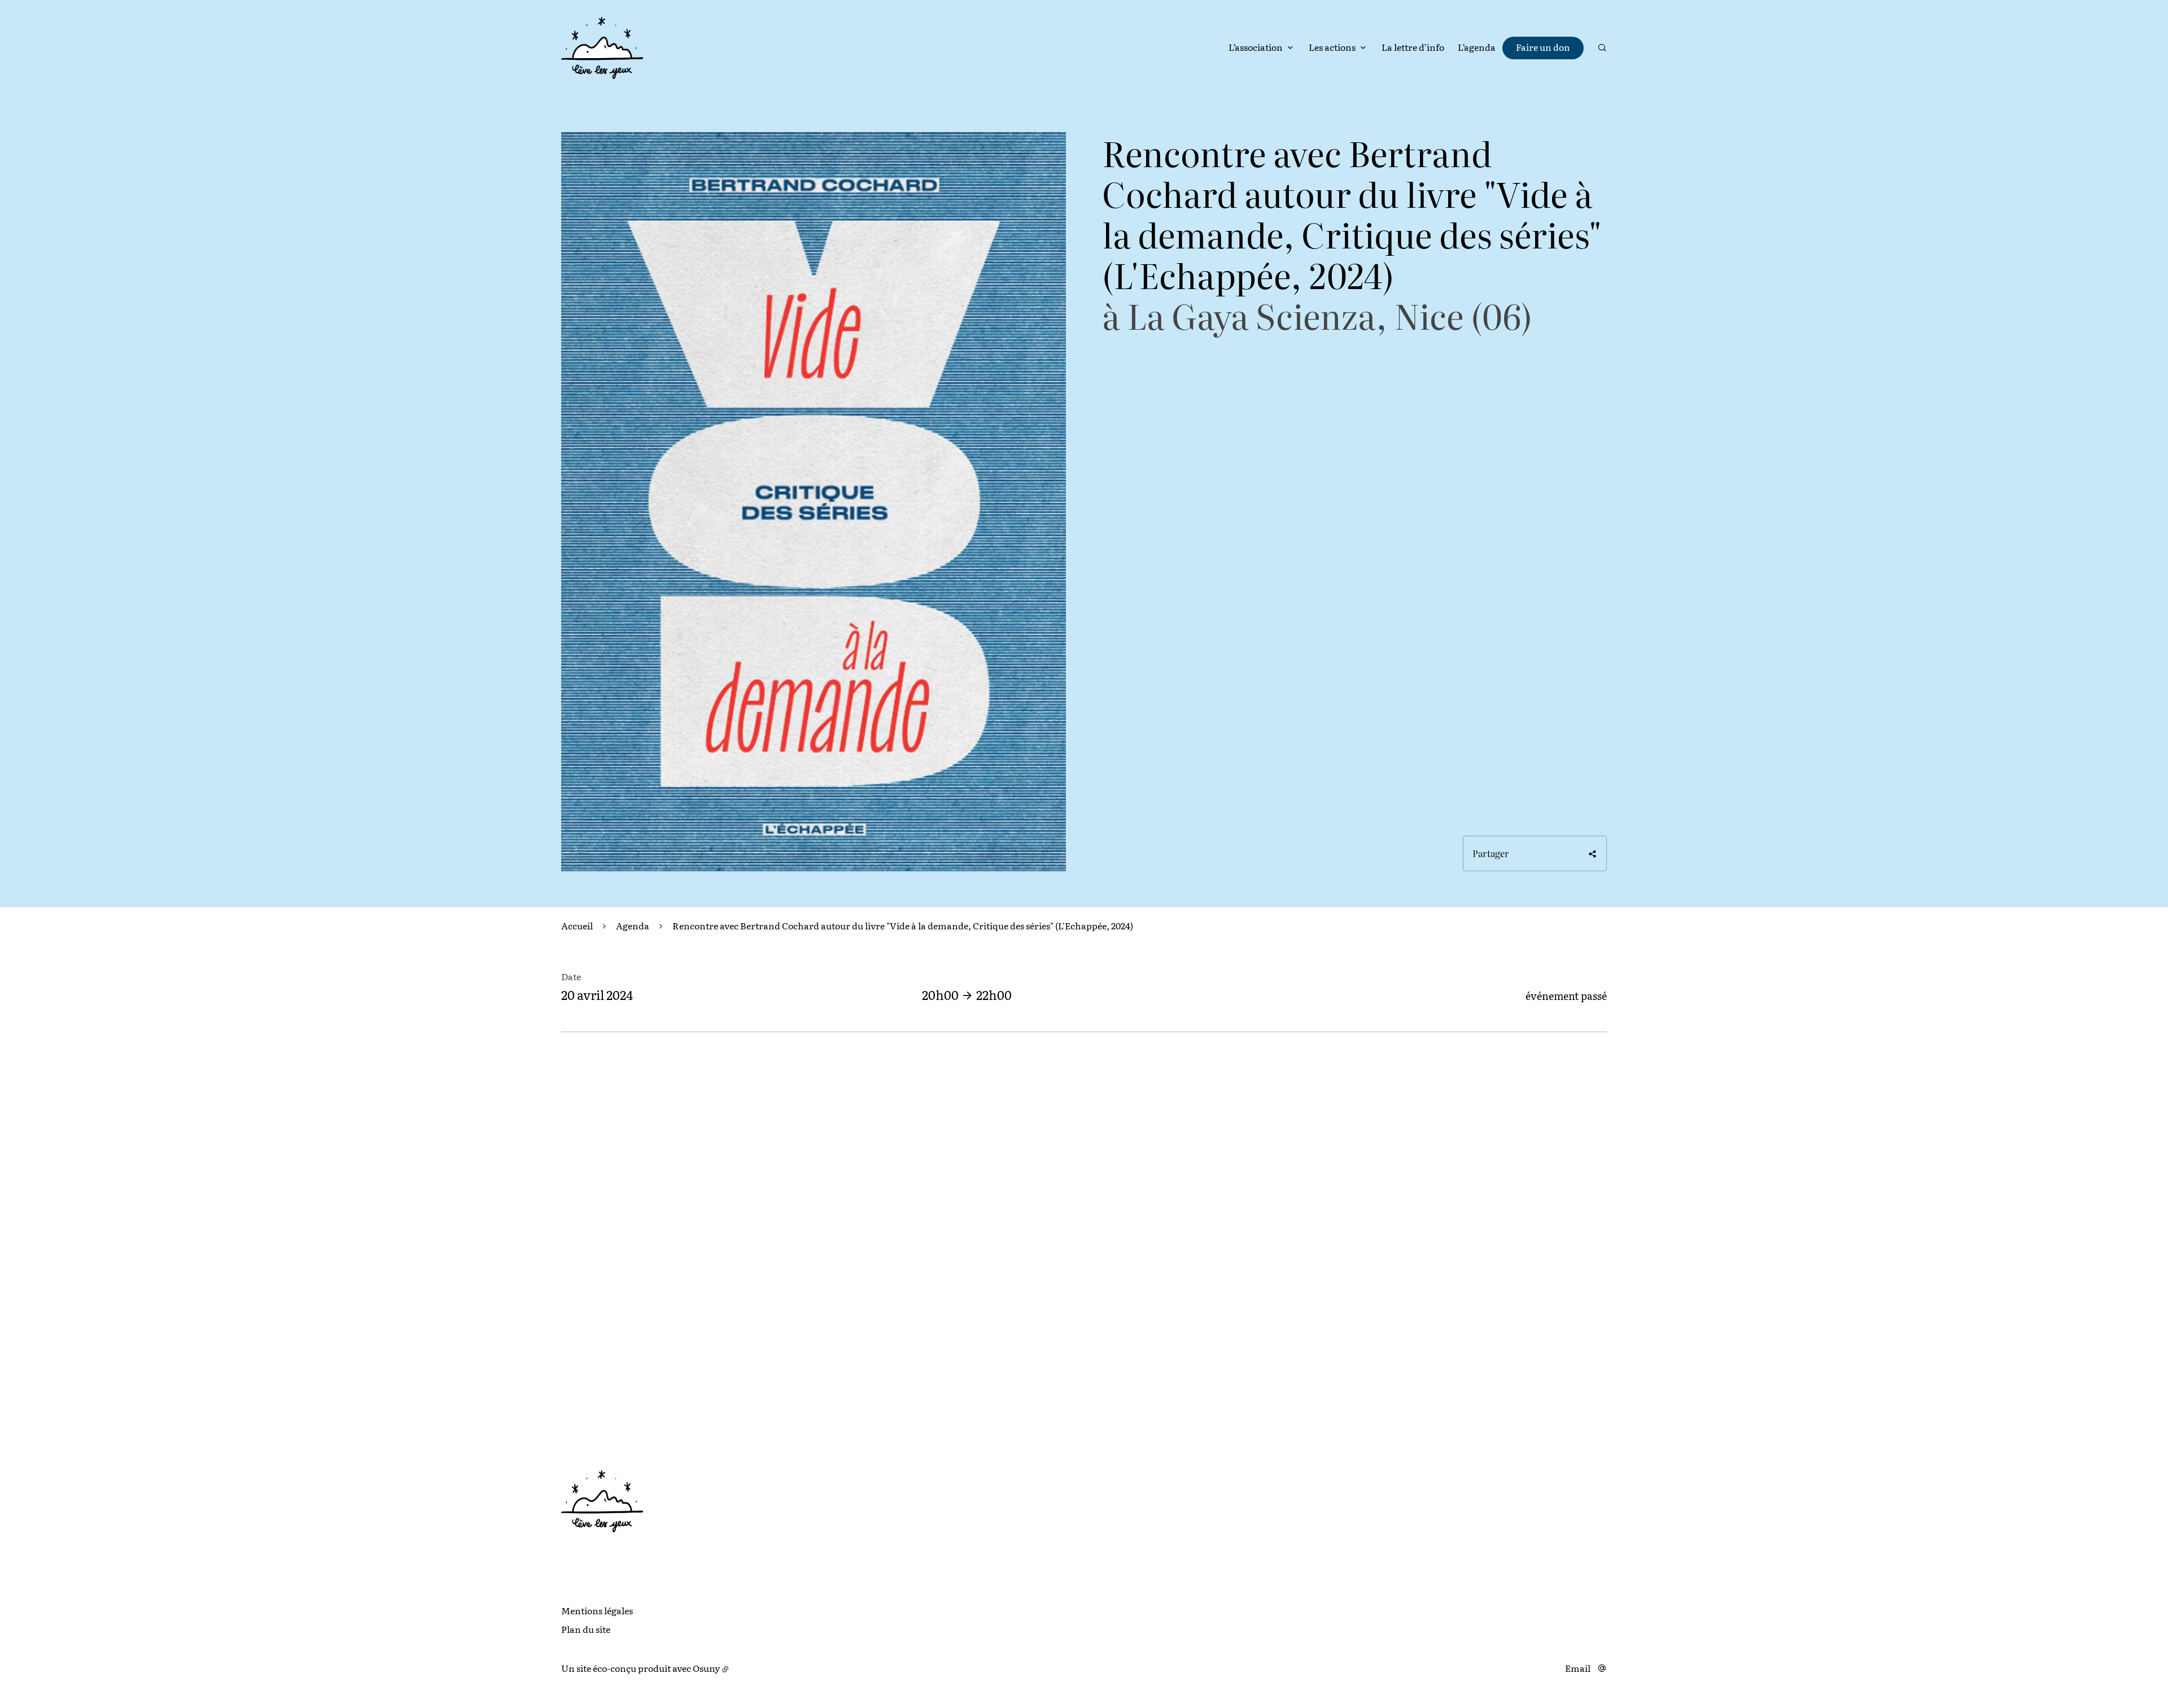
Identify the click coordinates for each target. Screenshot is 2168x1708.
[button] (814, 502)
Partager (1491, 853)
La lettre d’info (1413, 47)
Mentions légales (597, 1610)
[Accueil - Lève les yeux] (602, 48)
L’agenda (1477, 47)
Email (1578, 1668)
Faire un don (1543, 47)
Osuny (706, 1668)
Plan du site (586, 1629)
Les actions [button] (1332, 47)
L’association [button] (1256, 47)
